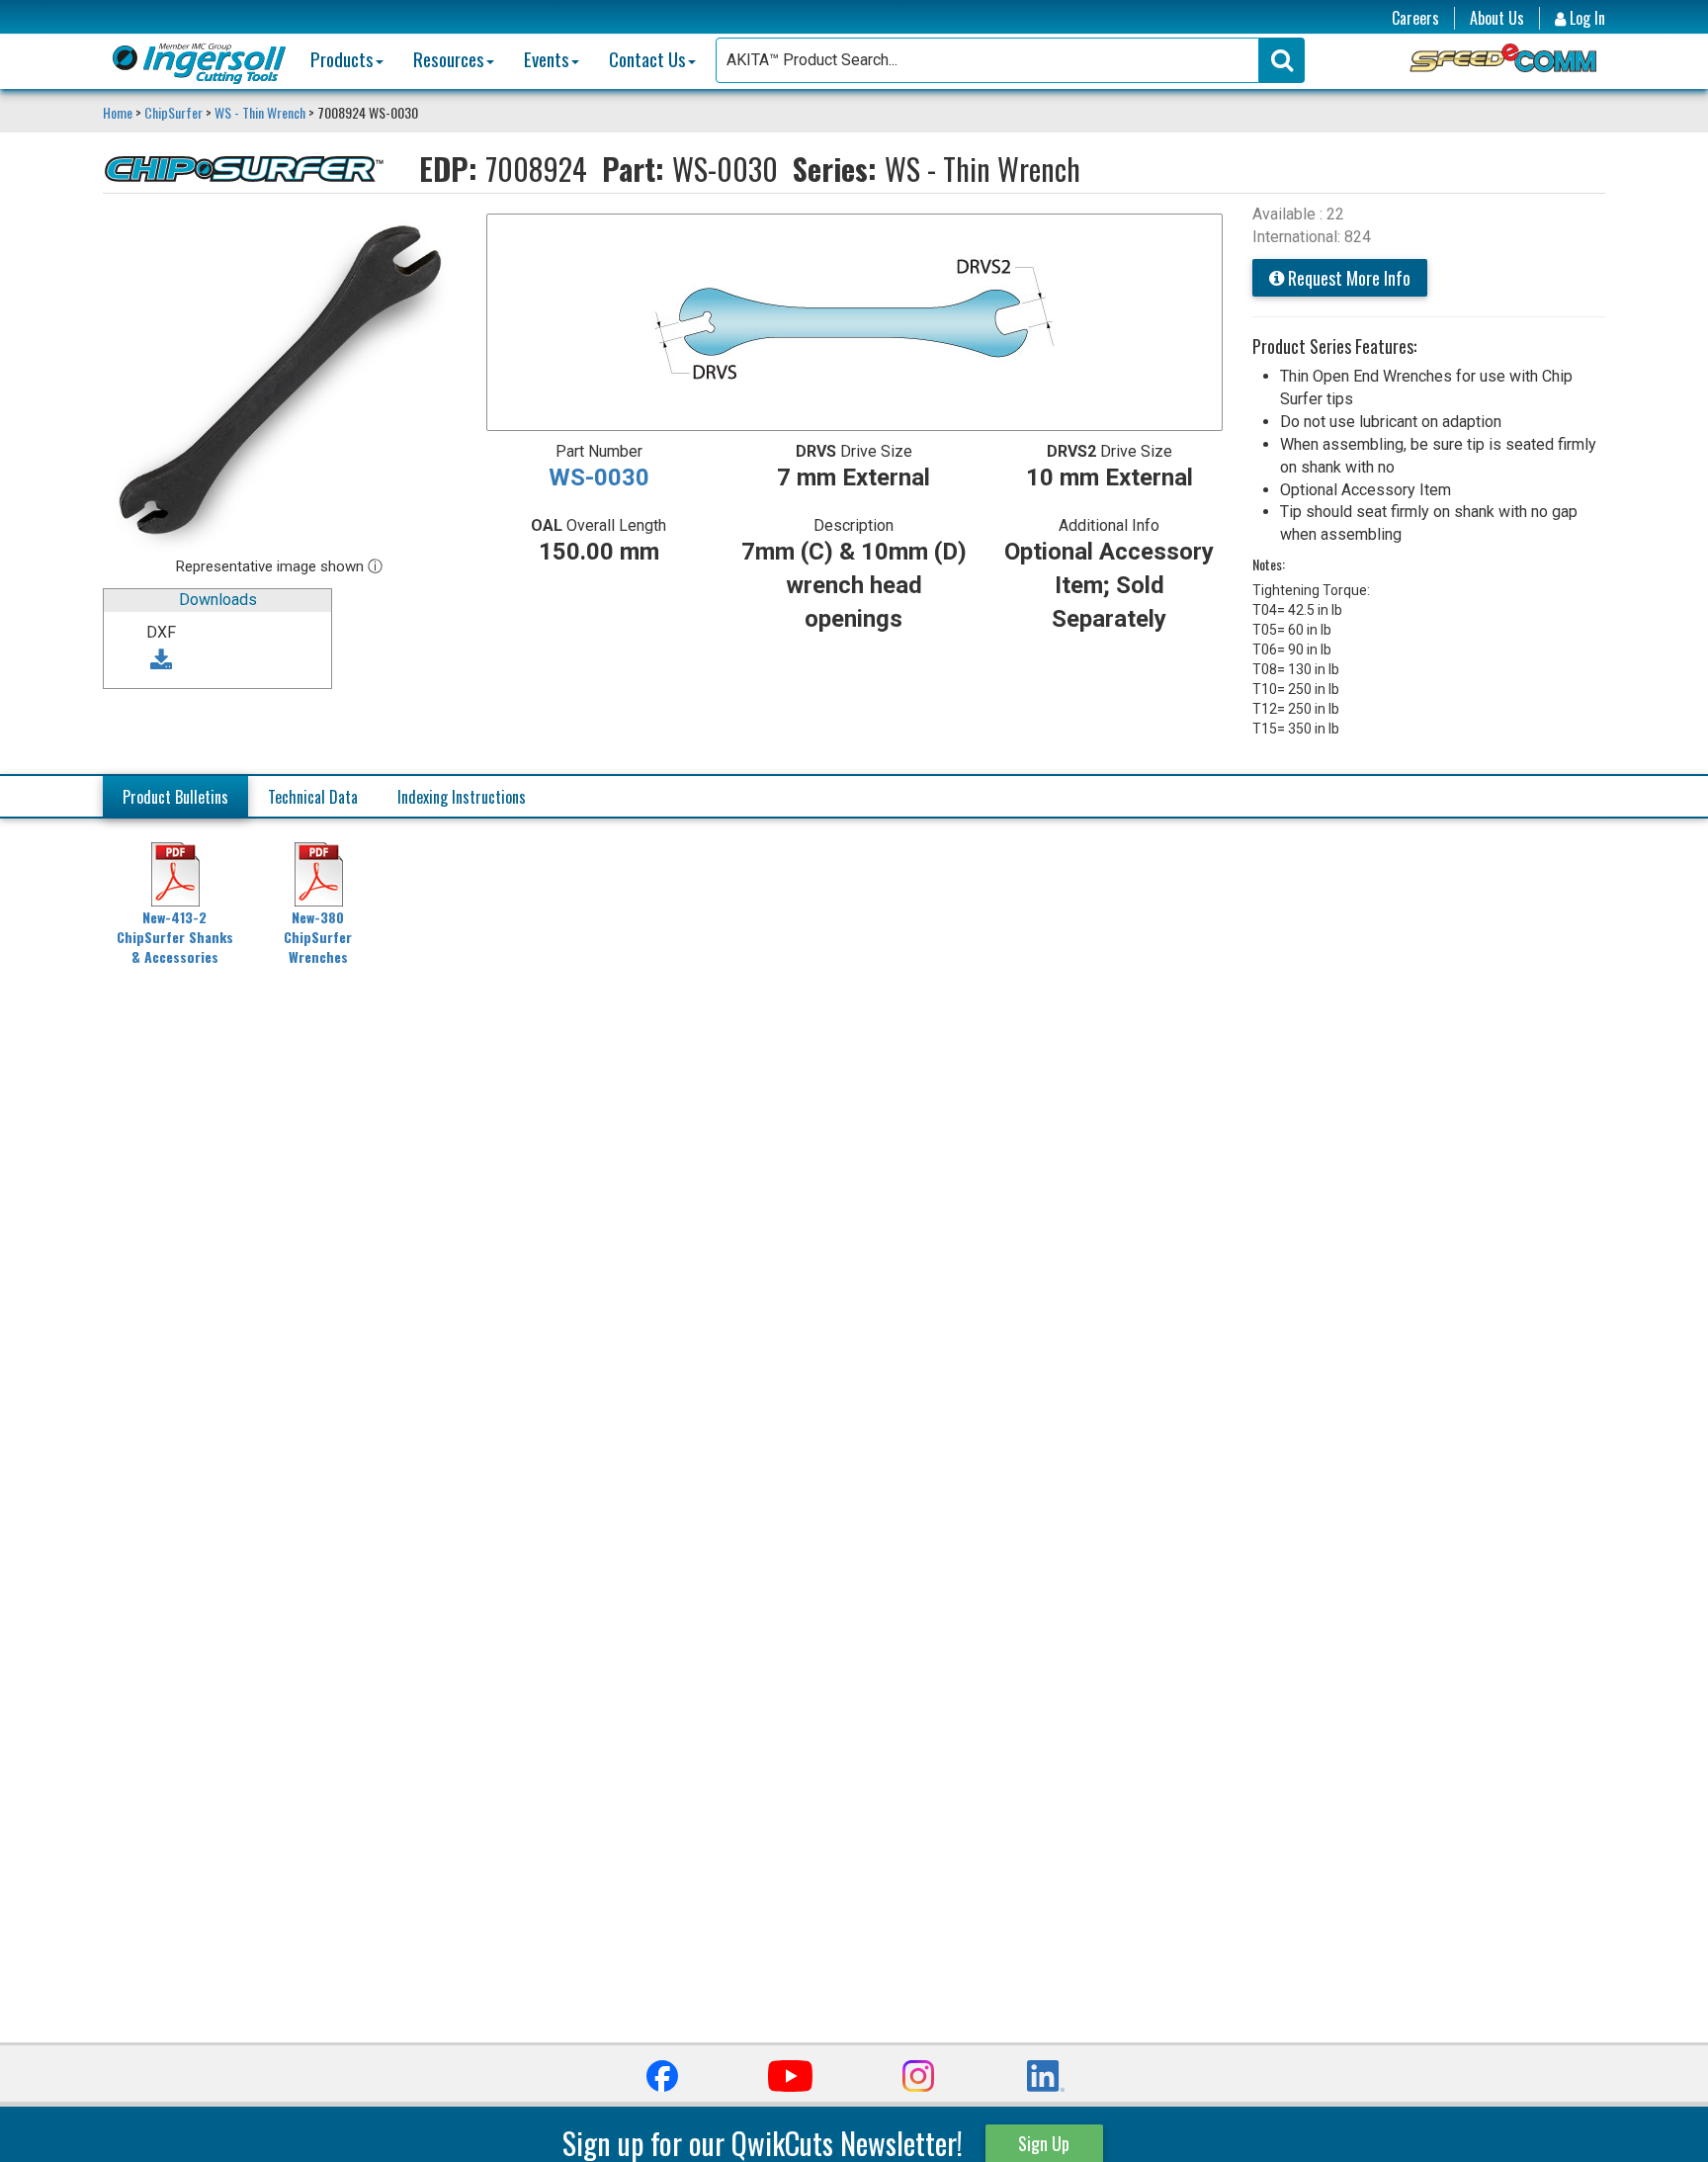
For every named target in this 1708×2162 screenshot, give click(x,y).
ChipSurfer (173, 112)
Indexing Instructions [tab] (462, 797)
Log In (1585, 18)
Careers (1415, 18)
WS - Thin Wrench (260, 112)
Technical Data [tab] (313, 797)
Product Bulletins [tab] (175, 797)
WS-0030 (599, 477)
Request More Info (1347, 278)
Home (119, 112)
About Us (1497, 18)
